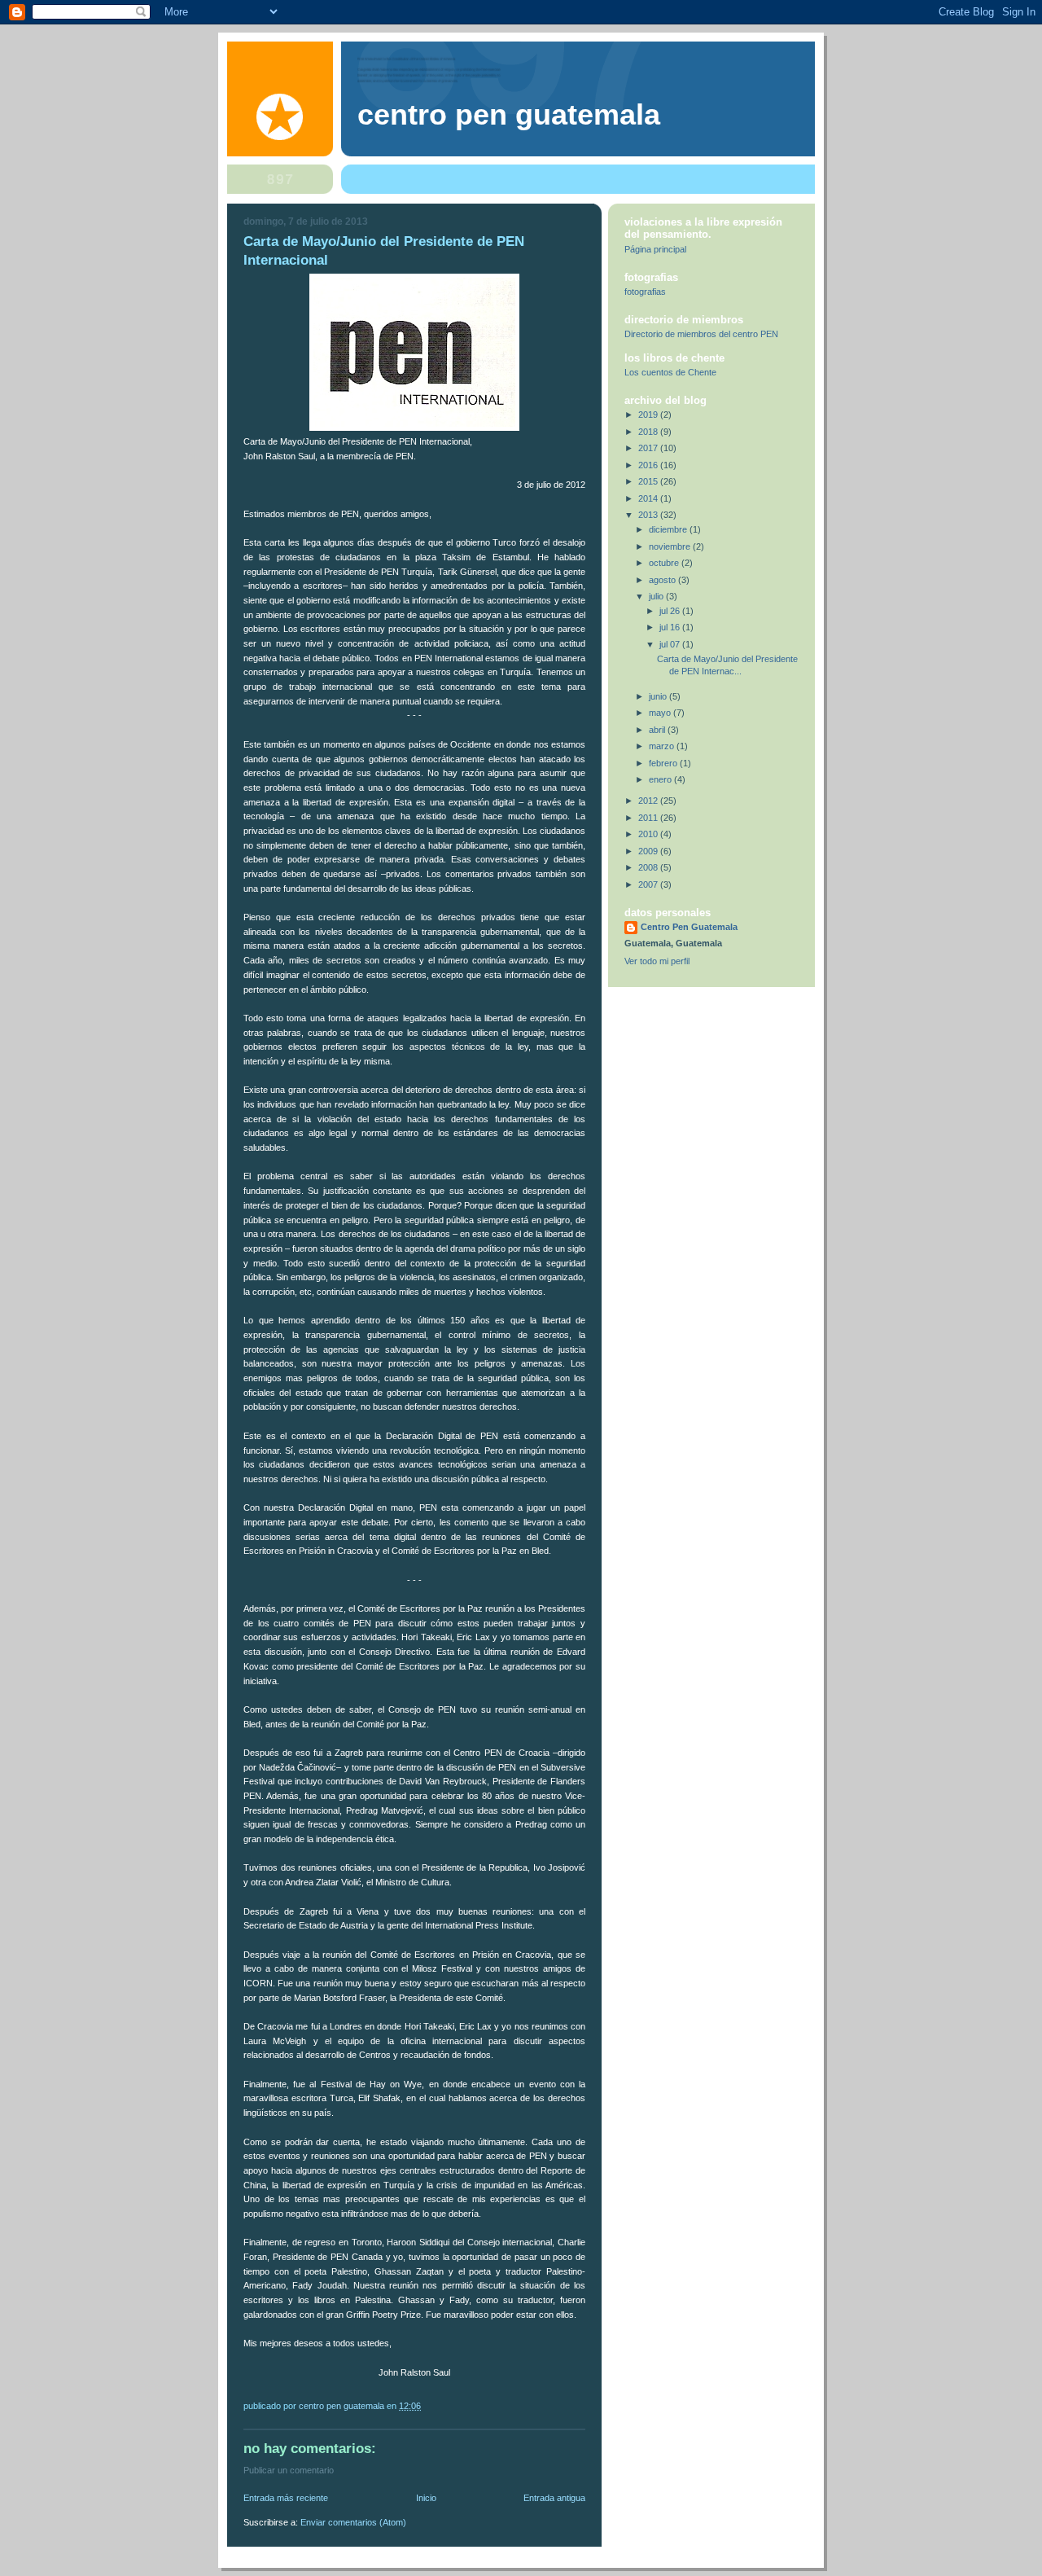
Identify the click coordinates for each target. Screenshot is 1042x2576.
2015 (649, 481)
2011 (649, 818)
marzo (663, 746)
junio (659, 696)
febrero (664, 763)
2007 (649, 884)
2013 (649, 515)
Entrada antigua (554, 2498)
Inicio (426, 2498)
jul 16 (671, 627)
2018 (649, 432)
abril (658, 730)
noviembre (671, 546)
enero (661, 779)
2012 (649, 801)
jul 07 (671, 644)
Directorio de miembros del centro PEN (701, 334)
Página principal (655, 249)
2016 (649, 465)
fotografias (645, 292)
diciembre (669, 529)
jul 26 (671, 611)
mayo (661, 713)
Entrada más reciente (286, 2498)
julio (657, 596)
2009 (649, 851)
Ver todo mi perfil (657, 961)
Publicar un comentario (289, 2470)
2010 (649, 834)
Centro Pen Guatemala (509, 115)
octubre (665, 563)
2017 (649, 448)
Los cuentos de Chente (670, 372)
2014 (649, 498)
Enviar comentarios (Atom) (353, 2522)
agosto (663, 580)
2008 (649, 867)
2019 (649, 415)
